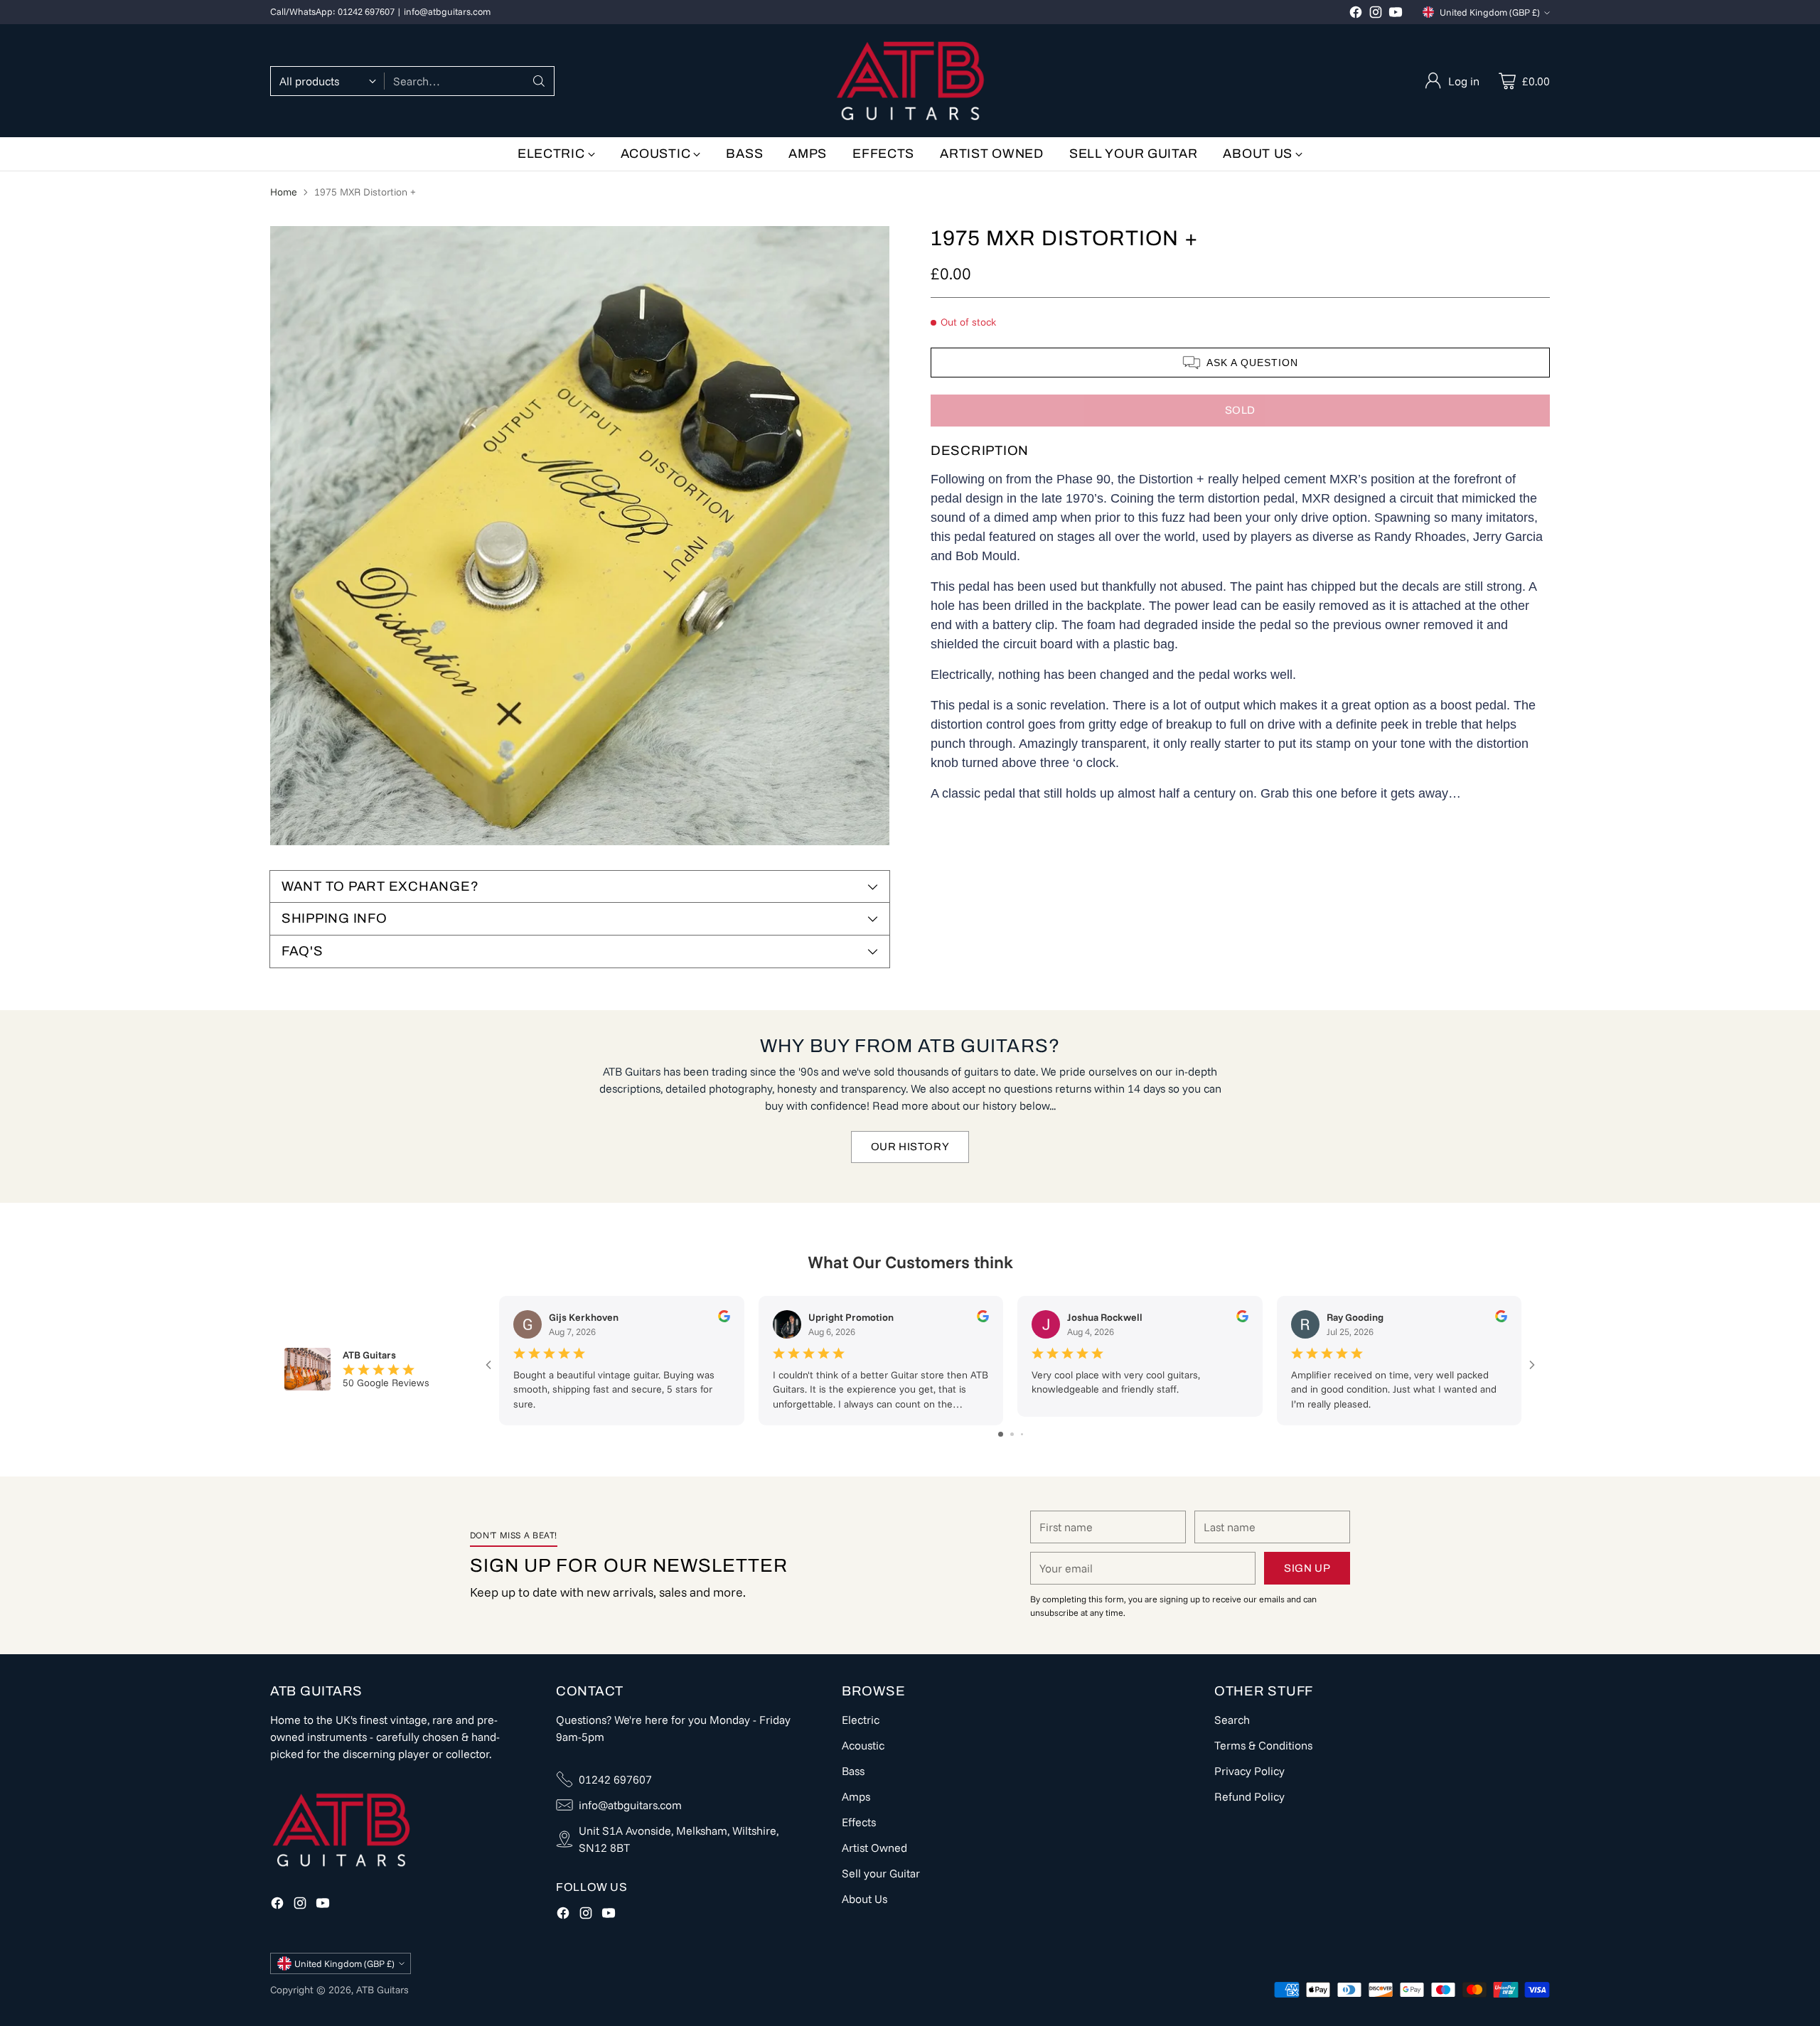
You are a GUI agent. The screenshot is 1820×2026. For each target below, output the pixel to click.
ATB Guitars (382, 1990)
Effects (859, 1822)
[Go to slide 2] (1012, 1434)
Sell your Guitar (881, 1873)
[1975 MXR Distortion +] (580, 536)
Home (284, 192)
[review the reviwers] (724, 1319)
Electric (861, 1720)
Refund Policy (1249, 1796)
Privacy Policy (1249, 1771)
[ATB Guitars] (910, 81)
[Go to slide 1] (1001, 1434)
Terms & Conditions (1263, 1745)
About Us (864, 1899)
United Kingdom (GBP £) (1490, 12)
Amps (856, 1796)
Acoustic (863, 1745)
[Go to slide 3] (1022, 1434)
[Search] (539, 81)
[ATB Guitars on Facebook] (1356, 14)
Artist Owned (874, 1848)
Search (1232, 1720)
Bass (853, 1771)
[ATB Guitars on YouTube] (1396, 14)
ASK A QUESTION (1252, 363)
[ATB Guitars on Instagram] (1376, 14)
